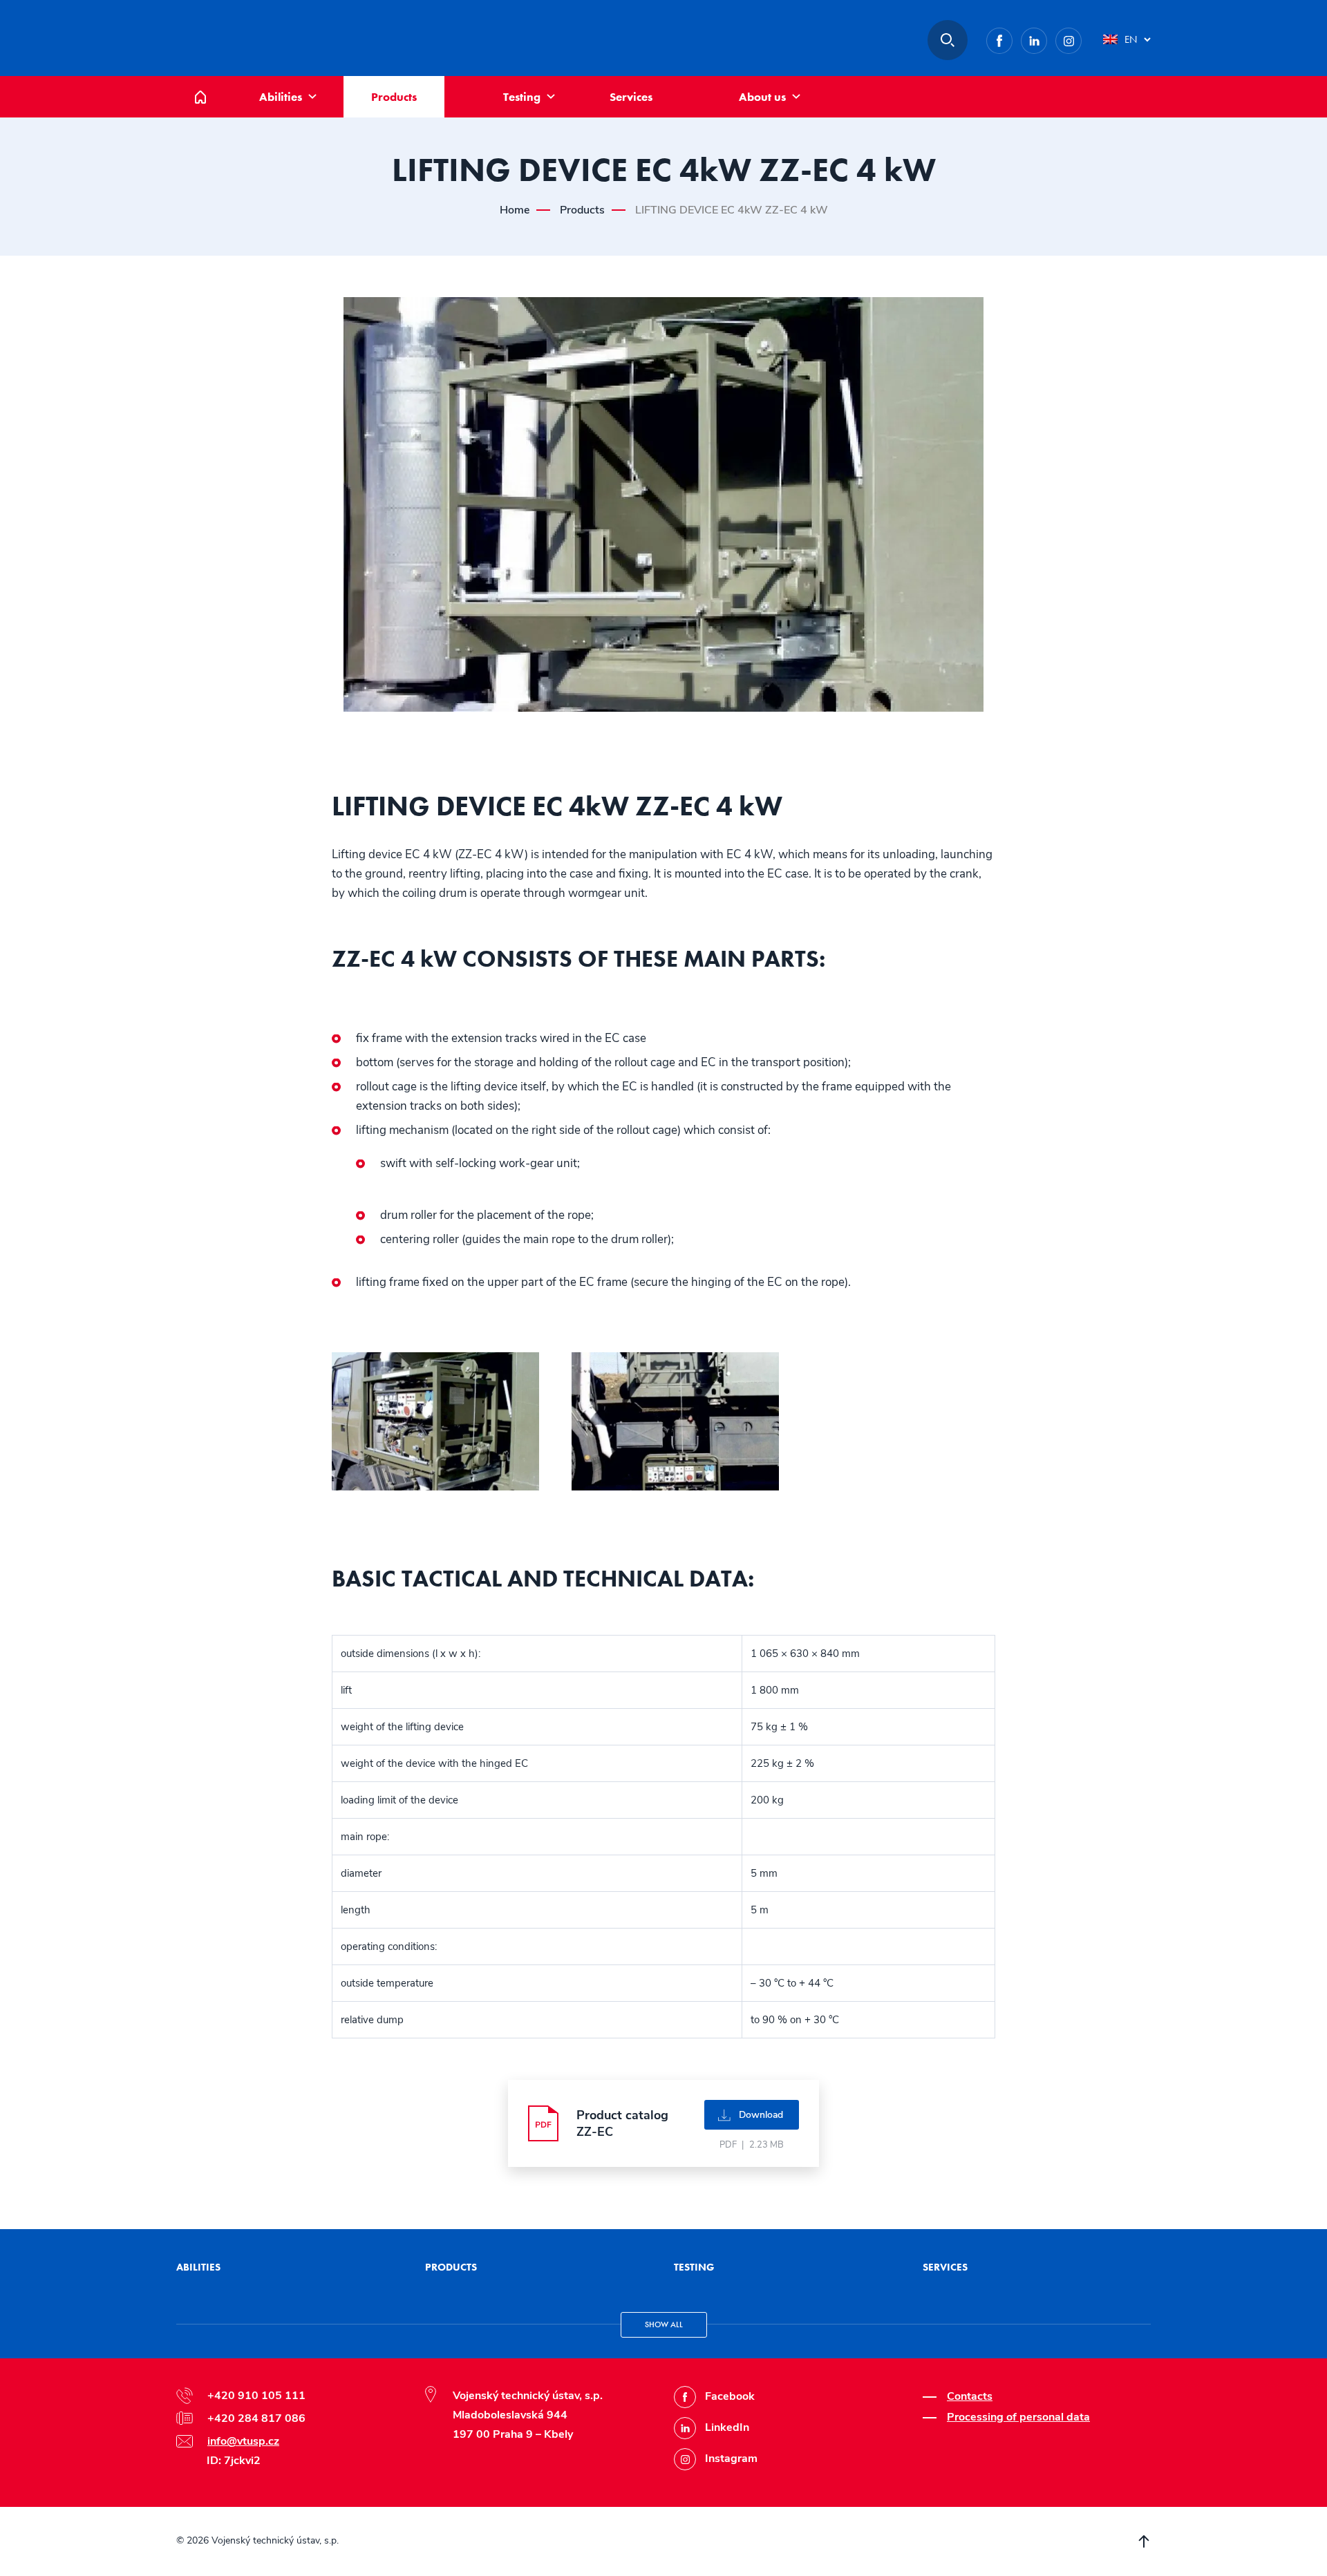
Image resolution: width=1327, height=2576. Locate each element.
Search (948, 40)
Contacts (970, 2396)
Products (394, 97)
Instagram (1081, 38)
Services (631, 97)
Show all (664, 2324)
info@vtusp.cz (243, 2441)
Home (211, 83)
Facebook (1012, 38)
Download (761, 2115)
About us (762, 97)
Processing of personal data (1018, 2417)
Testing (522, 97)
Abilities (281, 97)
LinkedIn (1047, 38)
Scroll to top (1144, 2541)
